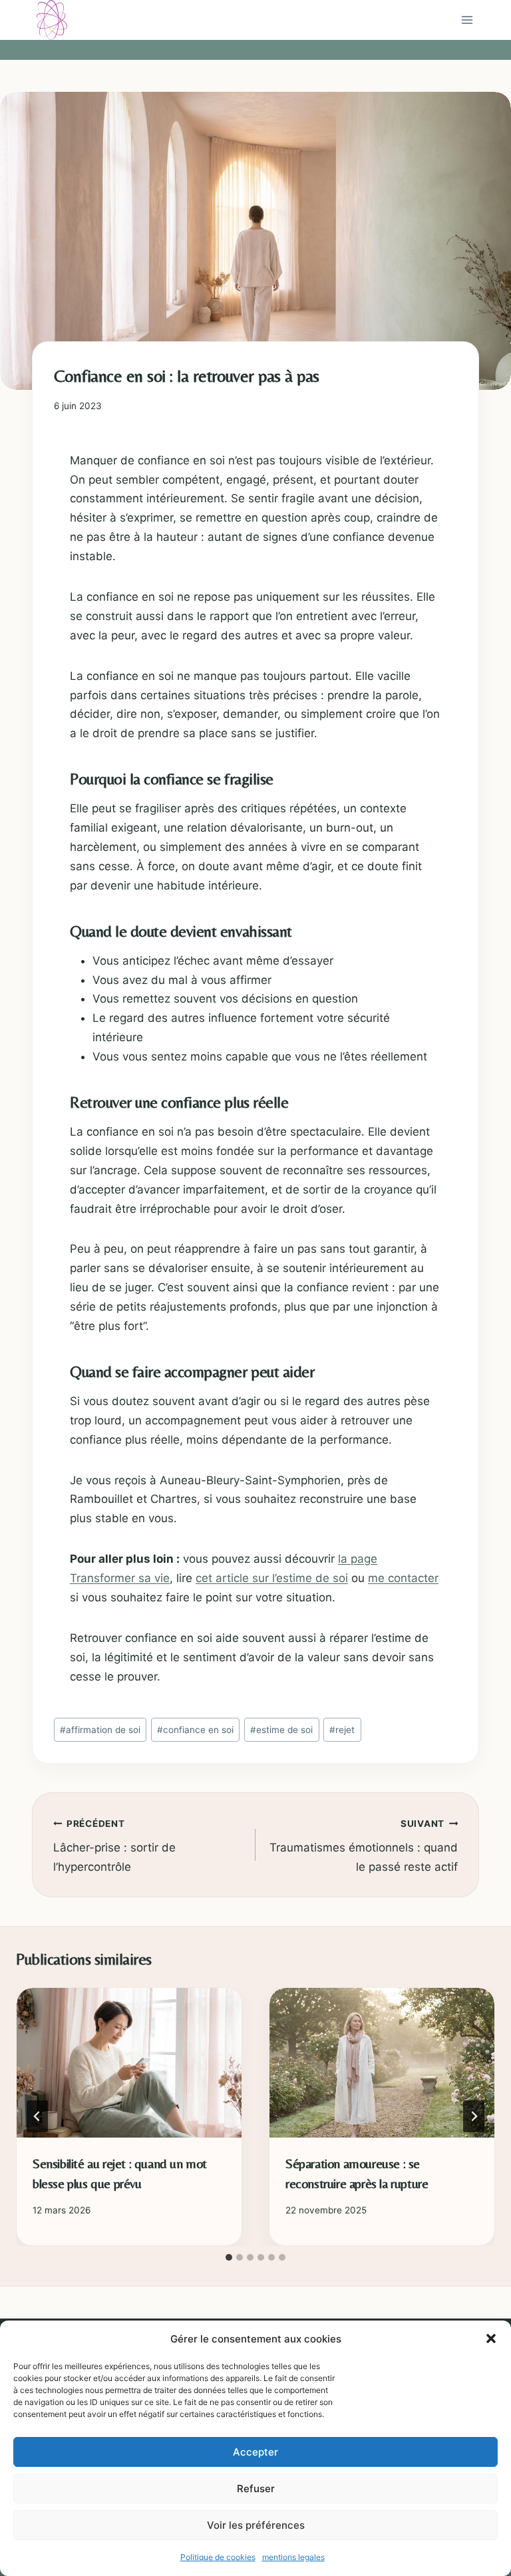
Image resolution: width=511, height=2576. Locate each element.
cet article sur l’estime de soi (272, 1578)
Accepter (255, 2452)
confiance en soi (195, 1730)
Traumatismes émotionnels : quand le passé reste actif (364, 1846)
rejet (342, 1730)
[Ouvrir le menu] (467, 20)
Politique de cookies (218, 2557)
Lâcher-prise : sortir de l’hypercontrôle (114, 1846)
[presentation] (129, 2063)
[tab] (229, 2257)
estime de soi (281, 1730)
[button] (491, 2338)
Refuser (256, 2489)
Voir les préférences (256, 2525)
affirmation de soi (100, 1730)
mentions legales (293, 2557)
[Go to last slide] (37, 2116)
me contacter (403, 1578)
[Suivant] (474, 2116)
